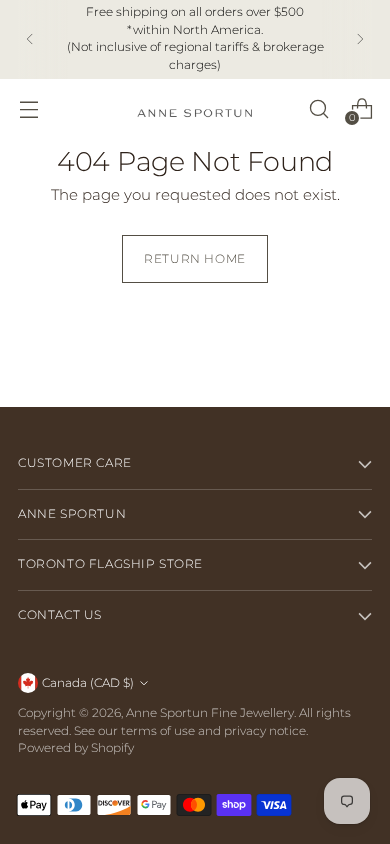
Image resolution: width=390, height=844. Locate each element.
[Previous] (30, 39)
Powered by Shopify (76, 748)
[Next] (360, 39)
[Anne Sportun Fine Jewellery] (195, 108)
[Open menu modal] (28, 108)
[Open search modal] (318, 108)
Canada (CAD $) (88, 683)
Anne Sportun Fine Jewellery (210, 713)
